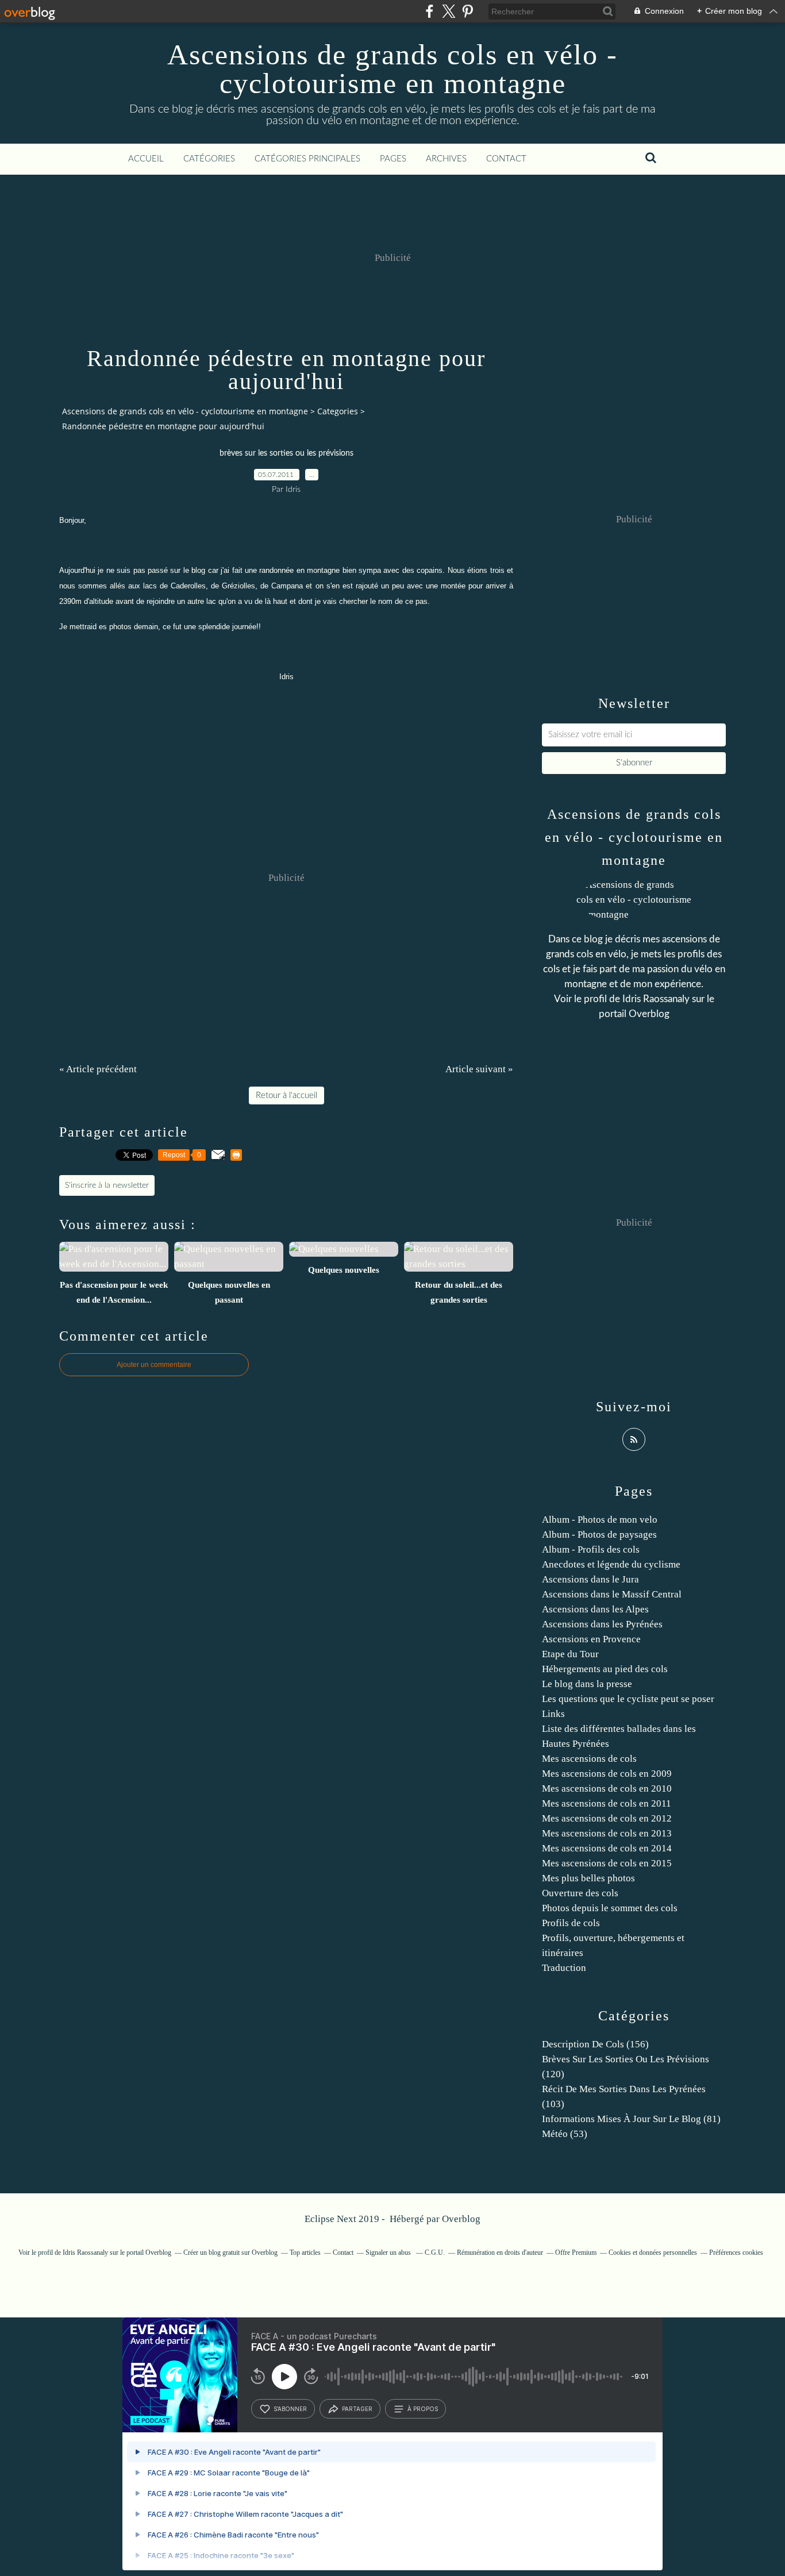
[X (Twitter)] (449, 11)
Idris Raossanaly (656, 999)
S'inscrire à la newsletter (107, 1185)
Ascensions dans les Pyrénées (602, 1624)
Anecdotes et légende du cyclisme (611, 1564)
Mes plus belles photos (588, 1878)
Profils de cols (571, 1923)
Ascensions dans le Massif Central (612, 1594)
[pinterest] (467, 11)
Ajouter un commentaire (154, 1365)
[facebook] (430, 11)
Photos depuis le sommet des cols (610, 1908)
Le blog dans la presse (587, 1684)
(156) (595, 2044)
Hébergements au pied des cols (605, 1669)
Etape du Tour (570, 1654)
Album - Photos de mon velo (600, 1520)
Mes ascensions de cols (589, 1759)
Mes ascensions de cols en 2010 (607, 1788)
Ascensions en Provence (591, 1639)
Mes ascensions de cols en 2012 (607, 1818)
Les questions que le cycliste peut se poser (628, 1699)
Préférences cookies (736, 2252)
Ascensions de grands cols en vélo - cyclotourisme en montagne (392, 69)
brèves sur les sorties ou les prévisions (286, 453)
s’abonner (290, 2409)
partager (357, 2409)
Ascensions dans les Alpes (595, 1609)
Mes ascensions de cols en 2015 (607, 1863)
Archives (446, 159)
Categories (338, 411)
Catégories (209, 159)
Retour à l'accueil (286, 1096)
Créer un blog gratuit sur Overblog (230, 2252)
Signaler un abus (389, 2252)
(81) (631, 2119)
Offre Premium (576, 2252)
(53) (565, 2134)
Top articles (305, 2252)
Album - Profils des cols (591, 1549)
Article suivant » (479, 1069)
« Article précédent (98, 1069)
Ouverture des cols (580, 1893)
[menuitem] (146, 159)
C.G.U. (435, 2252)
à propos (423, 2409)
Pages (393, 159)
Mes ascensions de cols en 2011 (607, 1803)
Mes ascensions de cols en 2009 (607, 1774)
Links (553, 1714)
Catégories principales (307, 159)
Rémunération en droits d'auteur (500, 2252)
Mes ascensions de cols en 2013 (607, 1833)
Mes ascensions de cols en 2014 (607, 1848)
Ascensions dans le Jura (590, 1579)
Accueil (146, 159)
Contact (506, 159)
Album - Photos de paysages (599, 1535)
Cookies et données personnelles (653, 2252)
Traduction (564, 1968)
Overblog (461, 2219)
